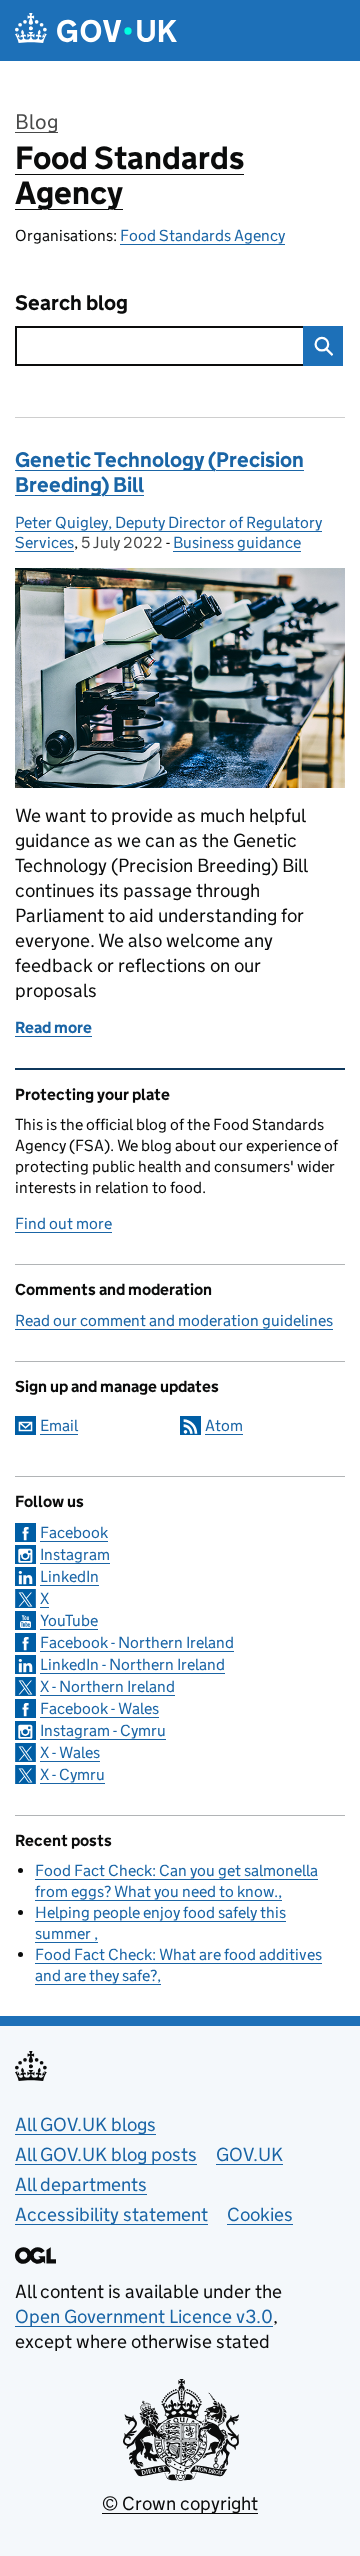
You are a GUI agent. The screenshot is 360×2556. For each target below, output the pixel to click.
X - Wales (70, 1752)
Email (59, 1425)
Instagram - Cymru (103, 1730)
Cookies (260, 2214)
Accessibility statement (111, 2214)
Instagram (75, 1554)
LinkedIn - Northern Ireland (132, 1664)
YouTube (69, 1620)
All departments (81, 2184)
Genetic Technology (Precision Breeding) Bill (159, 472)
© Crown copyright (180, 2503)
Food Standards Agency (129, 175)
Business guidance (237, 542)
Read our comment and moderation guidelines (174, 1320)
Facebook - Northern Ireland (137, 1642)
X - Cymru (72, 1774)
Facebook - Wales (99, 1708)
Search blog (71, 303)
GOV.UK (249, 2154)
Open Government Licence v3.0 (144, 2316)
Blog (36, 122)
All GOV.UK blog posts (106, 2154)
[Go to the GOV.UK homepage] (96, 30)
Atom (224, 1425)
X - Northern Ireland (107, 1686)
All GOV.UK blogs (85, 2124)
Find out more (63, 1223)
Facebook (74, 1532)
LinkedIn (69, 1576)
